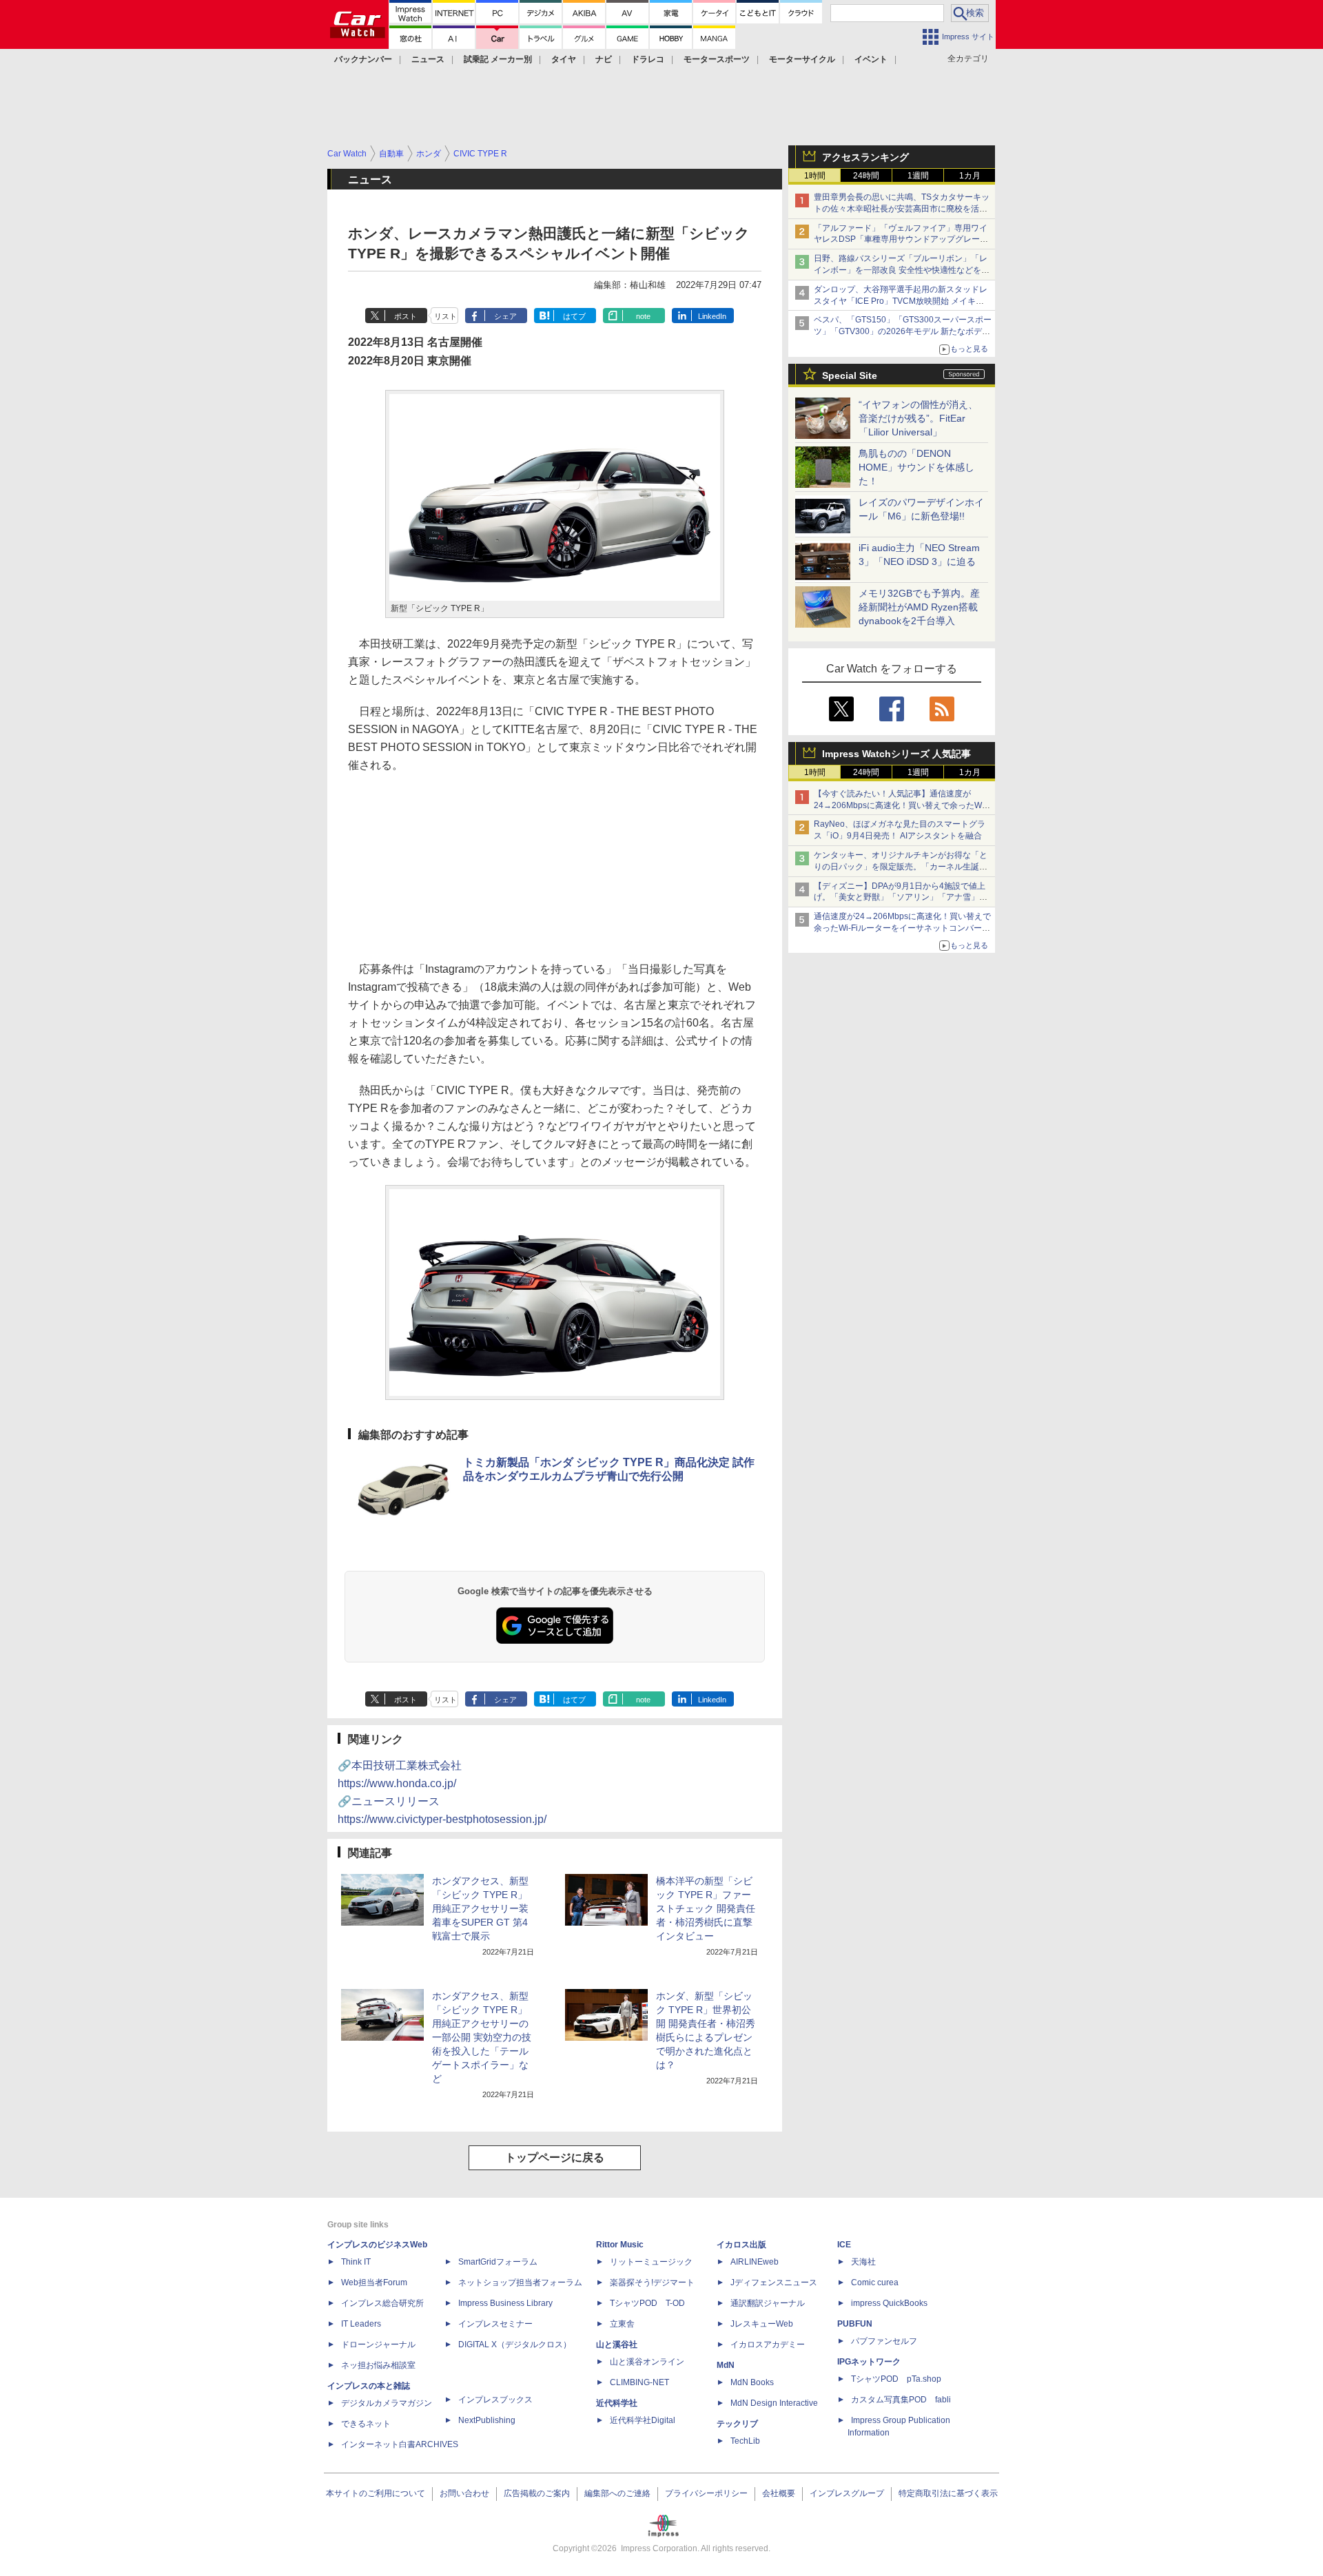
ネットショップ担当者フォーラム (520, 2283)
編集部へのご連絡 (617, 2493)
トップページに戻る (555, 2157)
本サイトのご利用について (376, 2493)
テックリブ (737, 2424)
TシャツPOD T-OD (647, 2303)
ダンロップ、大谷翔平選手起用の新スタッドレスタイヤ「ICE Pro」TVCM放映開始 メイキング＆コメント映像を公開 (901, 301)
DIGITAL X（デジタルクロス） (515, 2345)
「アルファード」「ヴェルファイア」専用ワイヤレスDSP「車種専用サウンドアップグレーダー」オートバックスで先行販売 (901, 240)
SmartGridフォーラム (498, 2262)
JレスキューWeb (762, 2324)
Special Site (850, 375)
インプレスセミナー (495, 2324)
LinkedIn (712, 316)
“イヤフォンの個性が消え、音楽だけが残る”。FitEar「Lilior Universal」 (918, 418)
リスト (445, 316)
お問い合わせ (464, 2493)
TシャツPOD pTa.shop (896, 2379)
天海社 (863, 2262)
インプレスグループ (847, 2493)
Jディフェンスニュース (774, 2283)
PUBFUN (855, 2324)
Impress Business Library (505, 2303)
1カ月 (970, 176)
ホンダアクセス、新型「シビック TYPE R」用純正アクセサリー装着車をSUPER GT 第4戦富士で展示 (480, 1908)
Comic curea (875, 2283)
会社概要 (779, 2493)
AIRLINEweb (755, 2262)
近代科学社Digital (643, 2420)
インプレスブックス (495, 2400)
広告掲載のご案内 (537, 2493)
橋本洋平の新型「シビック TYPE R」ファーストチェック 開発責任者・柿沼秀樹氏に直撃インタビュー (706, 1908)
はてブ (574, 316)
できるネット (366, 2424)
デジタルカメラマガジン (387, 2403)
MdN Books (752, 2382)
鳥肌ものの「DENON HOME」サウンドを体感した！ (916, 467)
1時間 (815, 176)
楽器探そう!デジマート (652, 2283)
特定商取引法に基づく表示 (948, 2493)
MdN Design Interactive (774, 2403)
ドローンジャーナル (378, 2345)
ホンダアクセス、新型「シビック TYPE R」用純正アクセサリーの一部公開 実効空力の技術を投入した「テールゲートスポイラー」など (482, 2037)
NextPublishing (487, 2420)
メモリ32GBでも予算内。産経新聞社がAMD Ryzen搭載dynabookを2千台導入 (919, 607)
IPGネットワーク (869, 2362)
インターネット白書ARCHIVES (400, 2444)
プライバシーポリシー (706, 2493)
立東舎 (622, 2324)
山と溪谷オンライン (647, 2362)
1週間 (918, 176)
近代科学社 (617, 2403)
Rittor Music (620, 2245)
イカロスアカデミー (768, 2345)
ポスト (406, 316)
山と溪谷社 (617, 2345)
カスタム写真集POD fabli (901, 2400)
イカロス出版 (741, 2245)
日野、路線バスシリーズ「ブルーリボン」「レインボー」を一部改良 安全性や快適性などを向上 (902, 270)
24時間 (866, 176)
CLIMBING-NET (639, 2382)
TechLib (745, 2441)
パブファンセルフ (884, 2341)
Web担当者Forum (374, 2283)
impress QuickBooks (889, 2303)
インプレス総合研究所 (382, 2303)
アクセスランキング (865, 157)
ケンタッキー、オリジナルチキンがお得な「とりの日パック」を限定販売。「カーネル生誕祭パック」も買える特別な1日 (901, 867)
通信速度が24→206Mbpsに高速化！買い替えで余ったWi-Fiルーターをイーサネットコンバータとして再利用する (902, 928)
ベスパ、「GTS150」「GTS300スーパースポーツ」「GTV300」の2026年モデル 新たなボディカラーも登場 (903, 331)
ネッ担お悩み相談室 (378, 2365)
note (643, 316)
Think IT (356, 2262)
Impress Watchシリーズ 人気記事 (896, 754)
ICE (844, 2245)
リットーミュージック (651, 2262)
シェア (505, 316)
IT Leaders (361, 2324)
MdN (726, 2365)
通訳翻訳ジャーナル (768, 2303)
